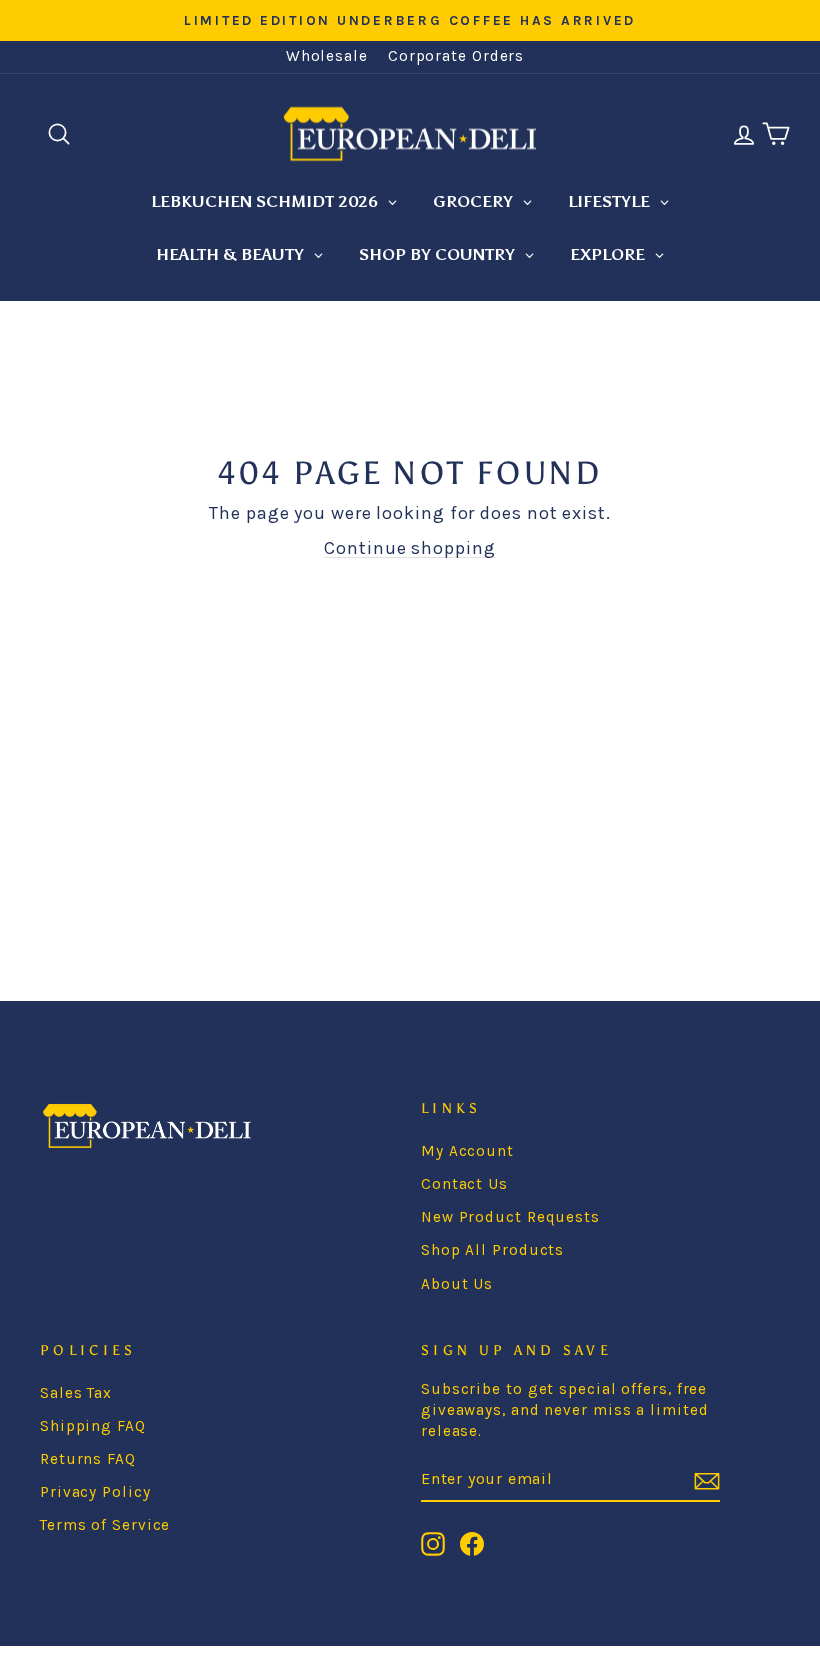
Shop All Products (492, 1250)
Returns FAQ (88, 1459)
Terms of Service (105, 1525)
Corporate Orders (456, 56)
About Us (457, 1284)
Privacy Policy (95, 1492)
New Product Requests (510, 1217)
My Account (467, 1151)
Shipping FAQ (93, 1426)
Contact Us (464, 1184)
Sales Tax (76, 1393)
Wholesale (327, 56)
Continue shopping (409, 548)
